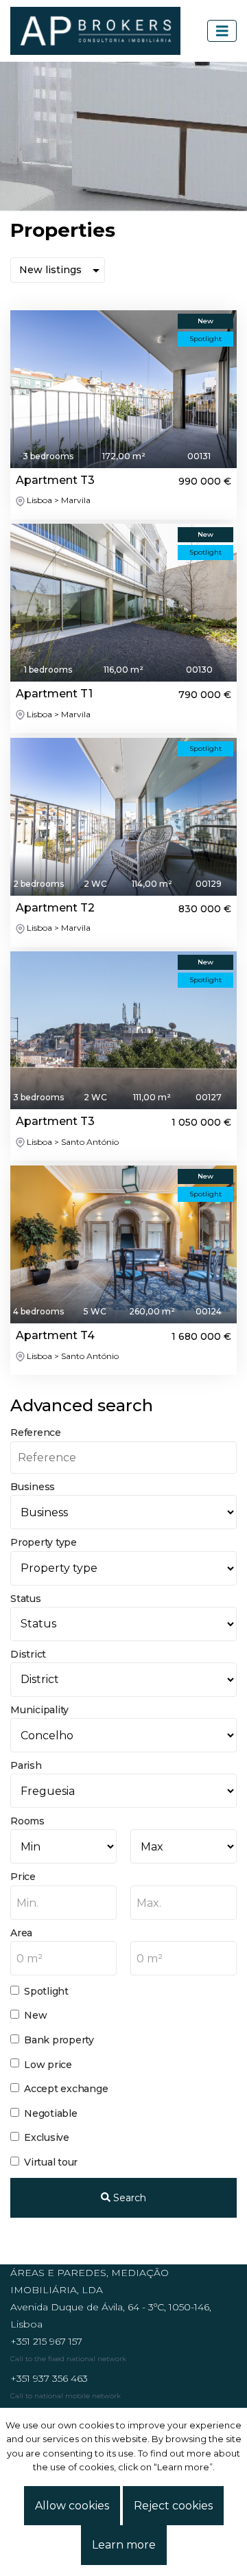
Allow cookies (72, 2506)
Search (128, 2198)
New (35, 2015)
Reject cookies (173, 2506)
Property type (44, 1542)
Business (33, 1487)
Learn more (124, 2545)
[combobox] (63, 1903)
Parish (26, 1765)
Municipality (39, 1710)
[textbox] (63, 1903)
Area (21, 1933)
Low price (48, 2065)
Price (23, 1877)
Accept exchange (66, 2089)
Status (26, 1599)
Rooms (27, 1821)
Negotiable (51, 2113)
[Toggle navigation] (222, 31)
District (28, 1654)
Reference (36, 1432)
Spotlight (46, 1991)
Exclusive (47, 2137)
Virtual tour (51, 2162)
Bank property (59, 2040)
